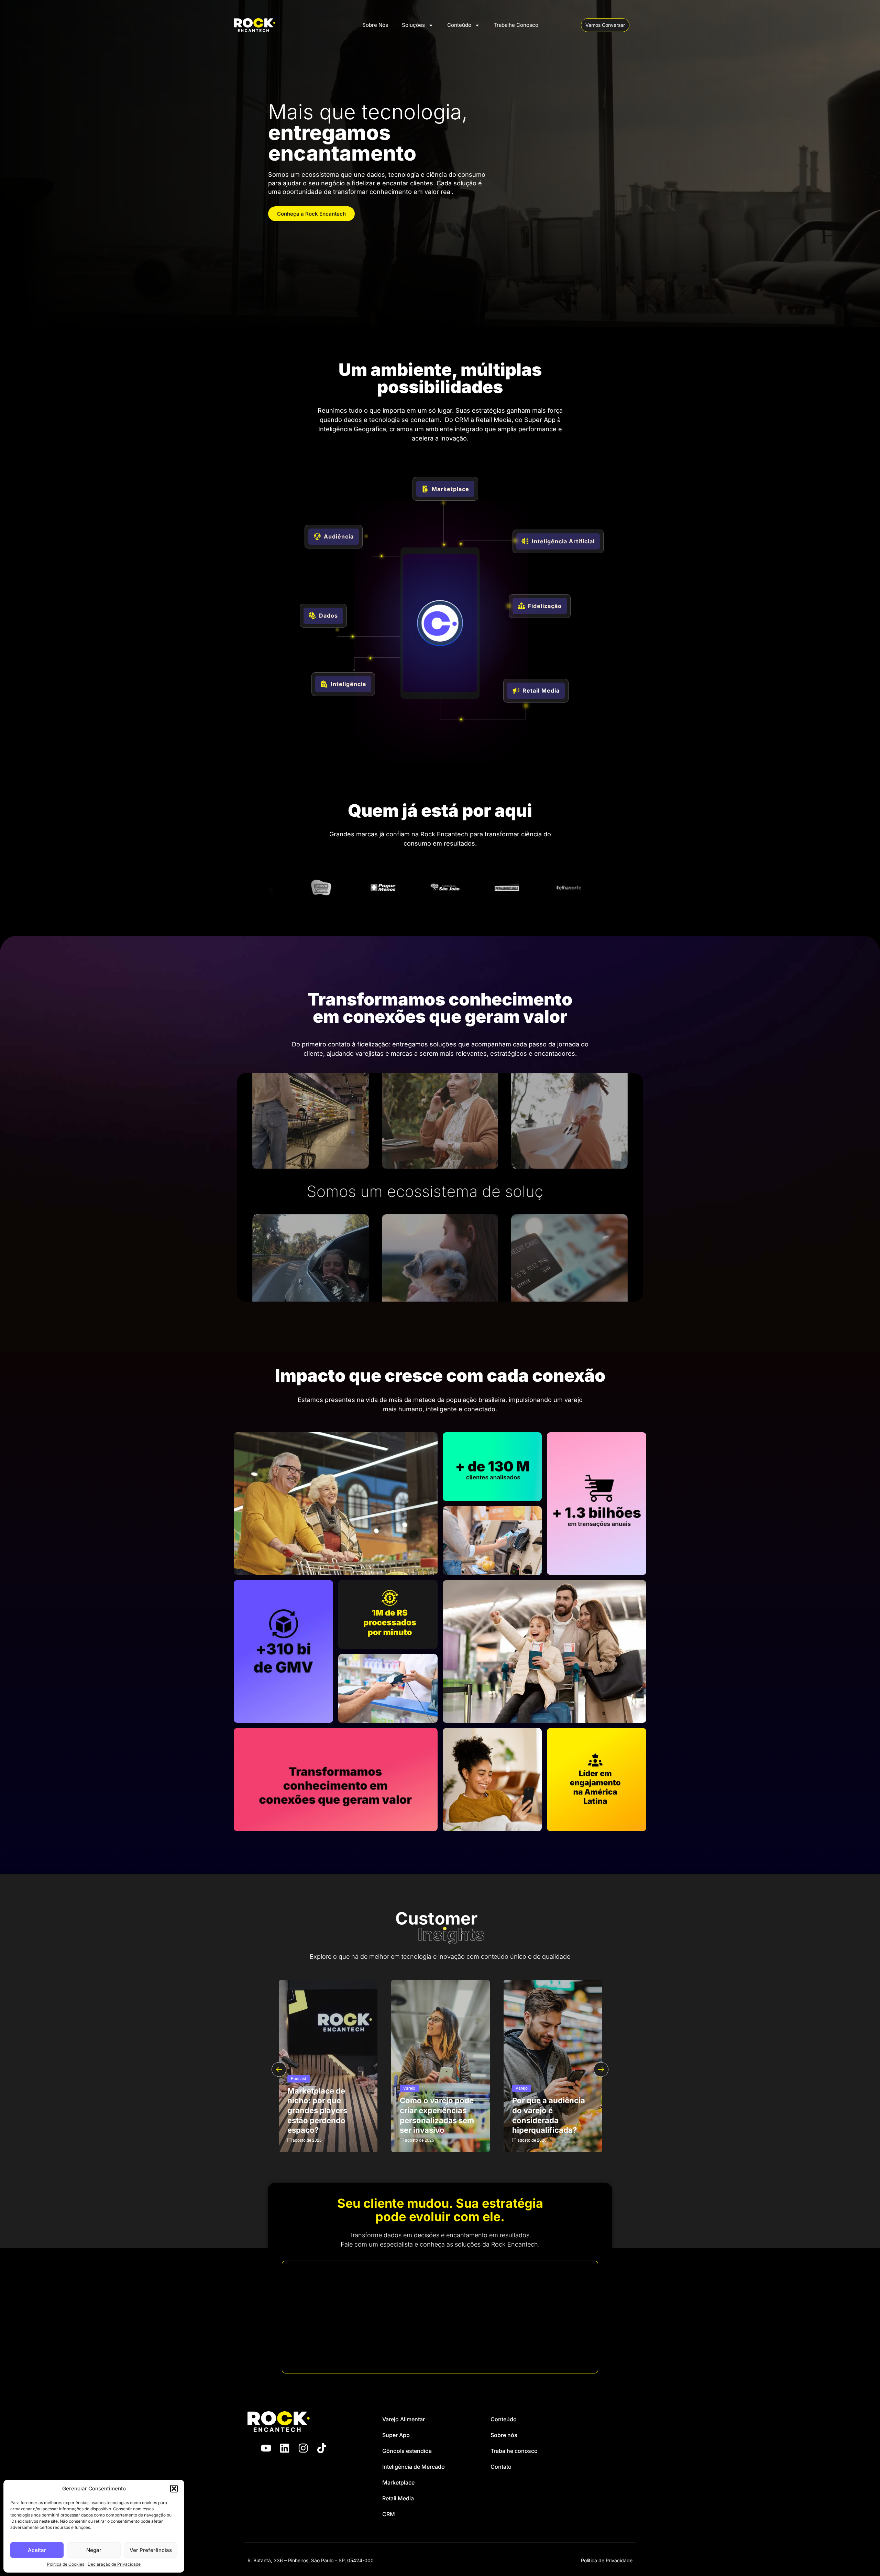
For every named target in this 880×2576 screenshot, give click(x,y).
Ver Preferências (151, 2550)
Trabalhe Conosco (516, 25)
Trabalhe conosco (514, 2451)
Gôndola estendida (407, 2451)
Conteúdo (459, 25)
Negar (94, 2550)
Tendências (526, 2088)
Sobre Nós (375, 25)
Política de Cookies (66, 2564)
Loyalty (297, 2088)
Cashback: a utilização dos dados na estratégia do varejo (325, 2115)
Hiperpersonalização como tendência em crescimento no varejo (551, 2115)
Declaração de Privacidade (114, 2564)
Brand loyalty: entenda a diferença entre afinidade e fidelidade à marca (436, 2115)
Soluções (413, 25)
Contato (501, 2467)
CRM (389, 2514)
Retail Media (398, 2498)
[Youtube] (266, 2448)
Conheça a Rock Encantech (311, 214)
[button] (174, 2489)
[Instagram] (303, 2448)
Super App (396, 2435)
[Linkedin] (285, 2448)
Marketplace (398, 2482)
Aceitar (37, 2550)
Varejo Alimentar (404, 2419)
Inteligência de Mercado (414, 2467)
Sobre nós (504, 2435)
